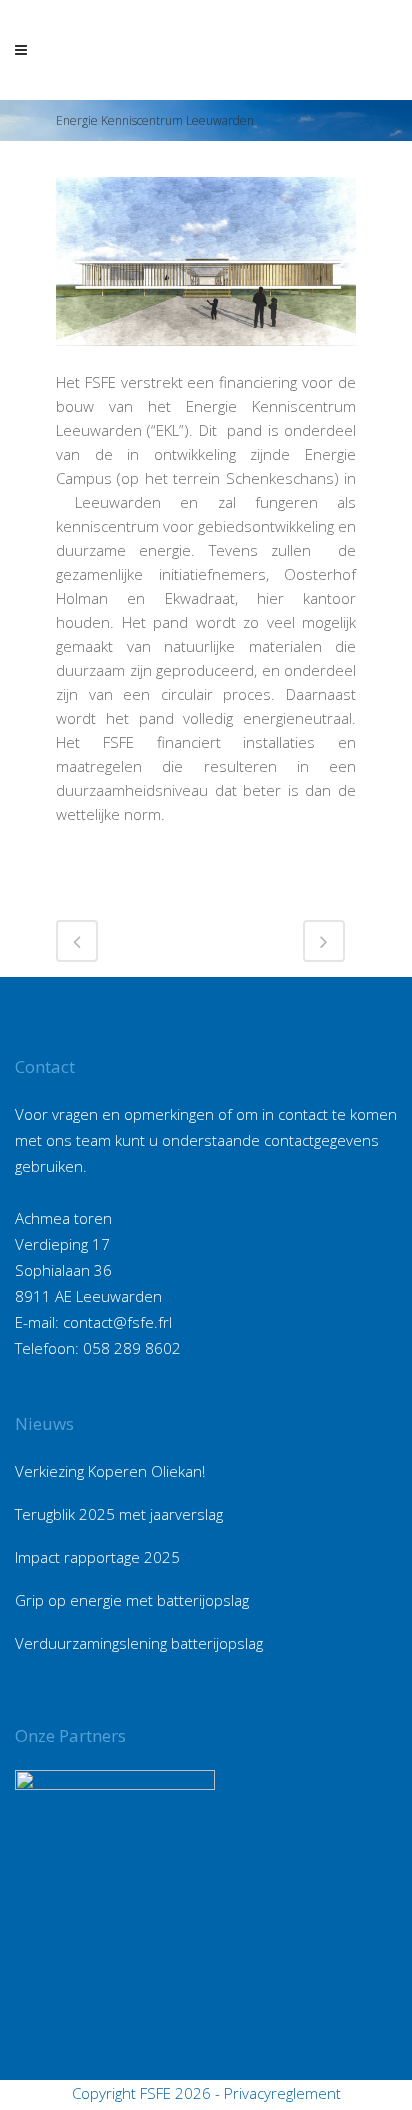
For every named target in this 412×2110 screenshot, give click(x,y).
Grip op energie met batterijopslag (132, 1600)
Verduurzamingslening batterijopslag (139, 1643)
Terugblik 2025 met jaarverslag (119, 1514)
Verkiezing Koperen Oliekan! (110, 1471)
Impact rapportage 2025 (97, 1557)
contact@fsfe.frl (117, 1322)
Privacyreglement (282, 2093)
